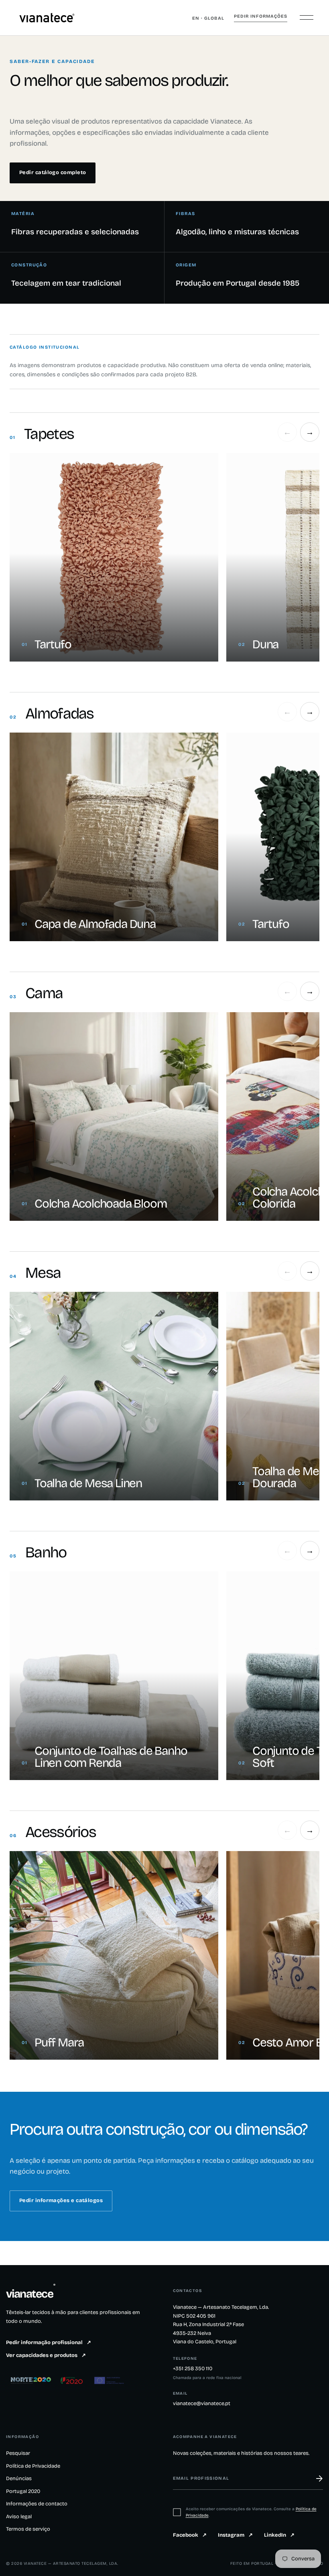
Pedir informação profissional (49, 2343)
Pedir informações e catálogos (61, 2200)
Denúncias (19, 2479)
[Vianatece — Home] (47, 18)
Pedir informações (261, 16)
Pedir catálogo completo (53, 173)
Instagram (235, 2535)
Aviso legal (19, 2517)
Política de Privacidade (33, 2466)
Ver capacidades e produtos (46, 2355)
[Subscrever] (315, 2479)
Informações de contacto (37, 2504)
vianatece (31, 2294)
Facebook (190, 2535)
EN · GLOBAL (208, 18)
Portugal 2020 (23, 2491)
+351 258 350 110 (193, 2369)
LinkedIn (279, 2535)
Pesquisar (18, 2453)
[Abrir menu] (307, 18)
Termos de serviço (28, 2529)
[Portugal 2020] (72, 2380)
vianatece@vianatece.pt (202, 2403)
